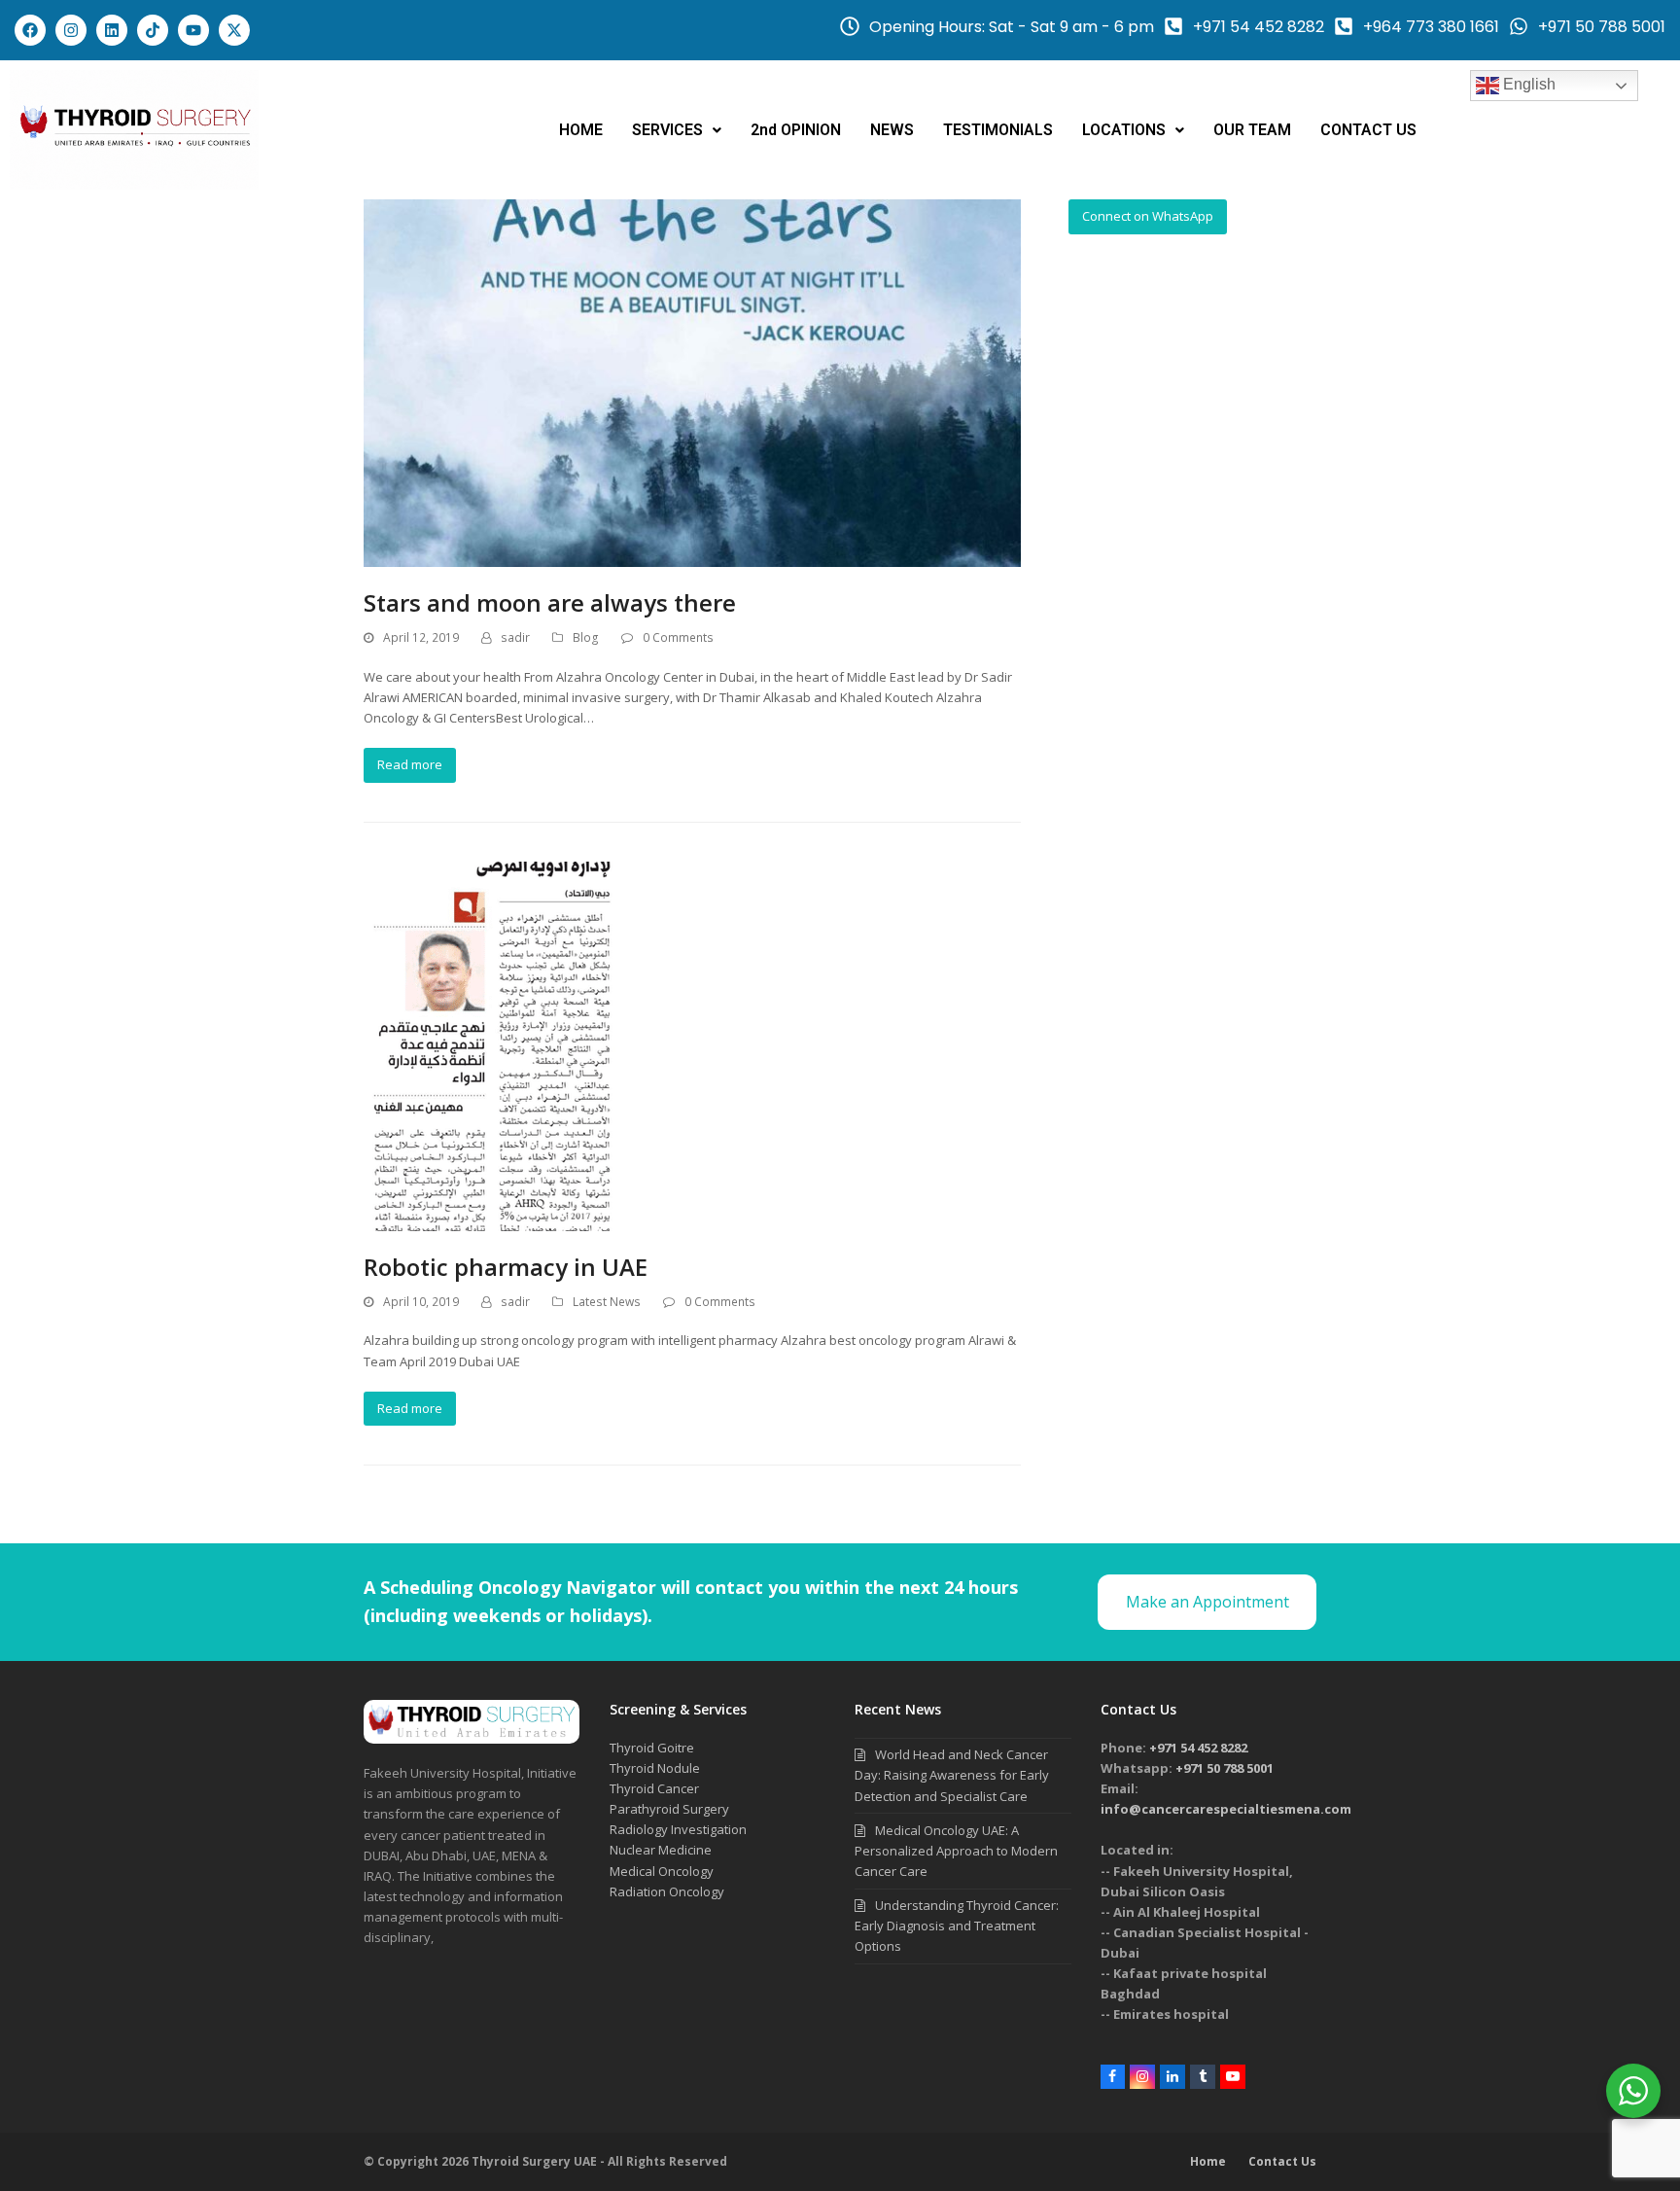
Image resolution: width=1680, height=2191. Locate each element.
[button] (677, 130)
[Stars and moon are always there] (692, 382)
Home (1208, 2161)
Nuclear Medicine (661, 1850)
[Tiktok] (153, 30)
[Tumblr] (1203, 2077)
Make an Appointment (1207, 1602)
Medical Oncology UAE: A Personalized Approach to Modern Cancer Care (956, 1851)
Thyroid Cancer (654, 1788)
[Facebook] (30, 30)
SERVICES (667, 130)
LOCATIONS (1124, 130)
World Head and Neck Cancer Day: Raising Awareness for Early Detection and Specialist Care (952, 1775)
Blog (586, 637)
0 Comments (678, 637)
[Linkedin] (112, 30)
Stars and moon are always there (550, 602)
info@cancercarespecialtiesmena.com (1226, 1809)
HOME (581, 130)
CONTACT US (1368, 130)
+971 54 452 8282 (1198, 1748)
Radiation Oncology (667, 1891)
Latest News (607, 1302)
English (1527, 84)
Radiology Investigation (678, 1829)
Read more (410, 764)
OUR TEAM (1252, 130)
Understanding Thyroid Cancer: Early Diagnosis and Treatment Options (957, 1926)
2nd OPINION (796, 130)
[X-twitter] (234, 30)
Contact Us (1282, 2161)
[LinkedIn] (1172, 2077)
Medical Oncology (662, 1871)
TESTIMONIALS (998, 130)
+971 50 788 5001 (1225, 1768)
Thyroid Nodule (655, 1768)
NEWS (892, 130)
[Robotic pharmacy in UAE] (490, 1044)
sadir (515, 637)
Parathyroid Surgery (669, 1809)
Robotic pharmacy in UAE (506, 1267)
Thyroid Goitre (652, 1748)
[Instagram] (71, 30)
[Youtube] (193, 30)
